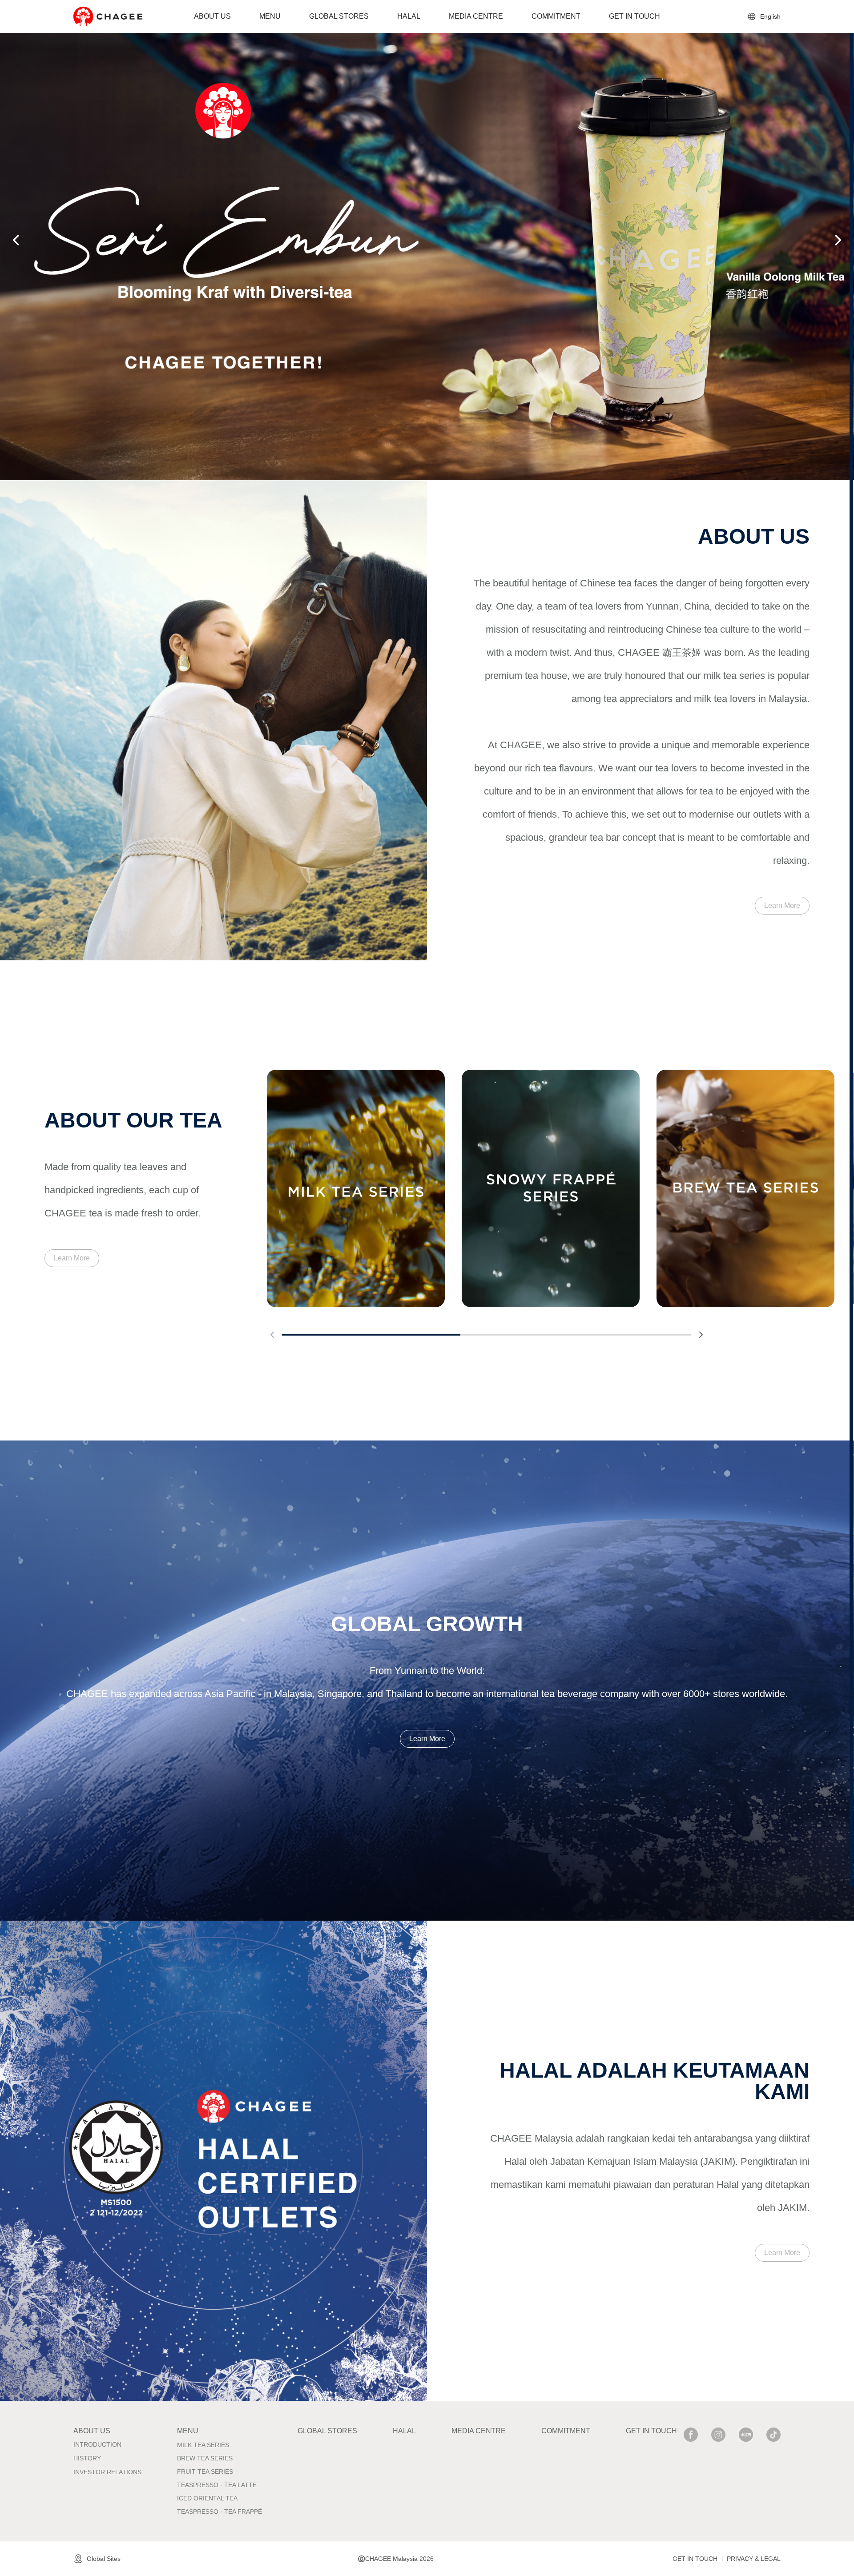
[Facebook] (691, 2435)
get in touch (695, 2559)
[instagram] (718, 2435)
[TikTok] (773, 2435)
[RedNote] (746, 2435)
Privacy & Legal (754, 2559)
